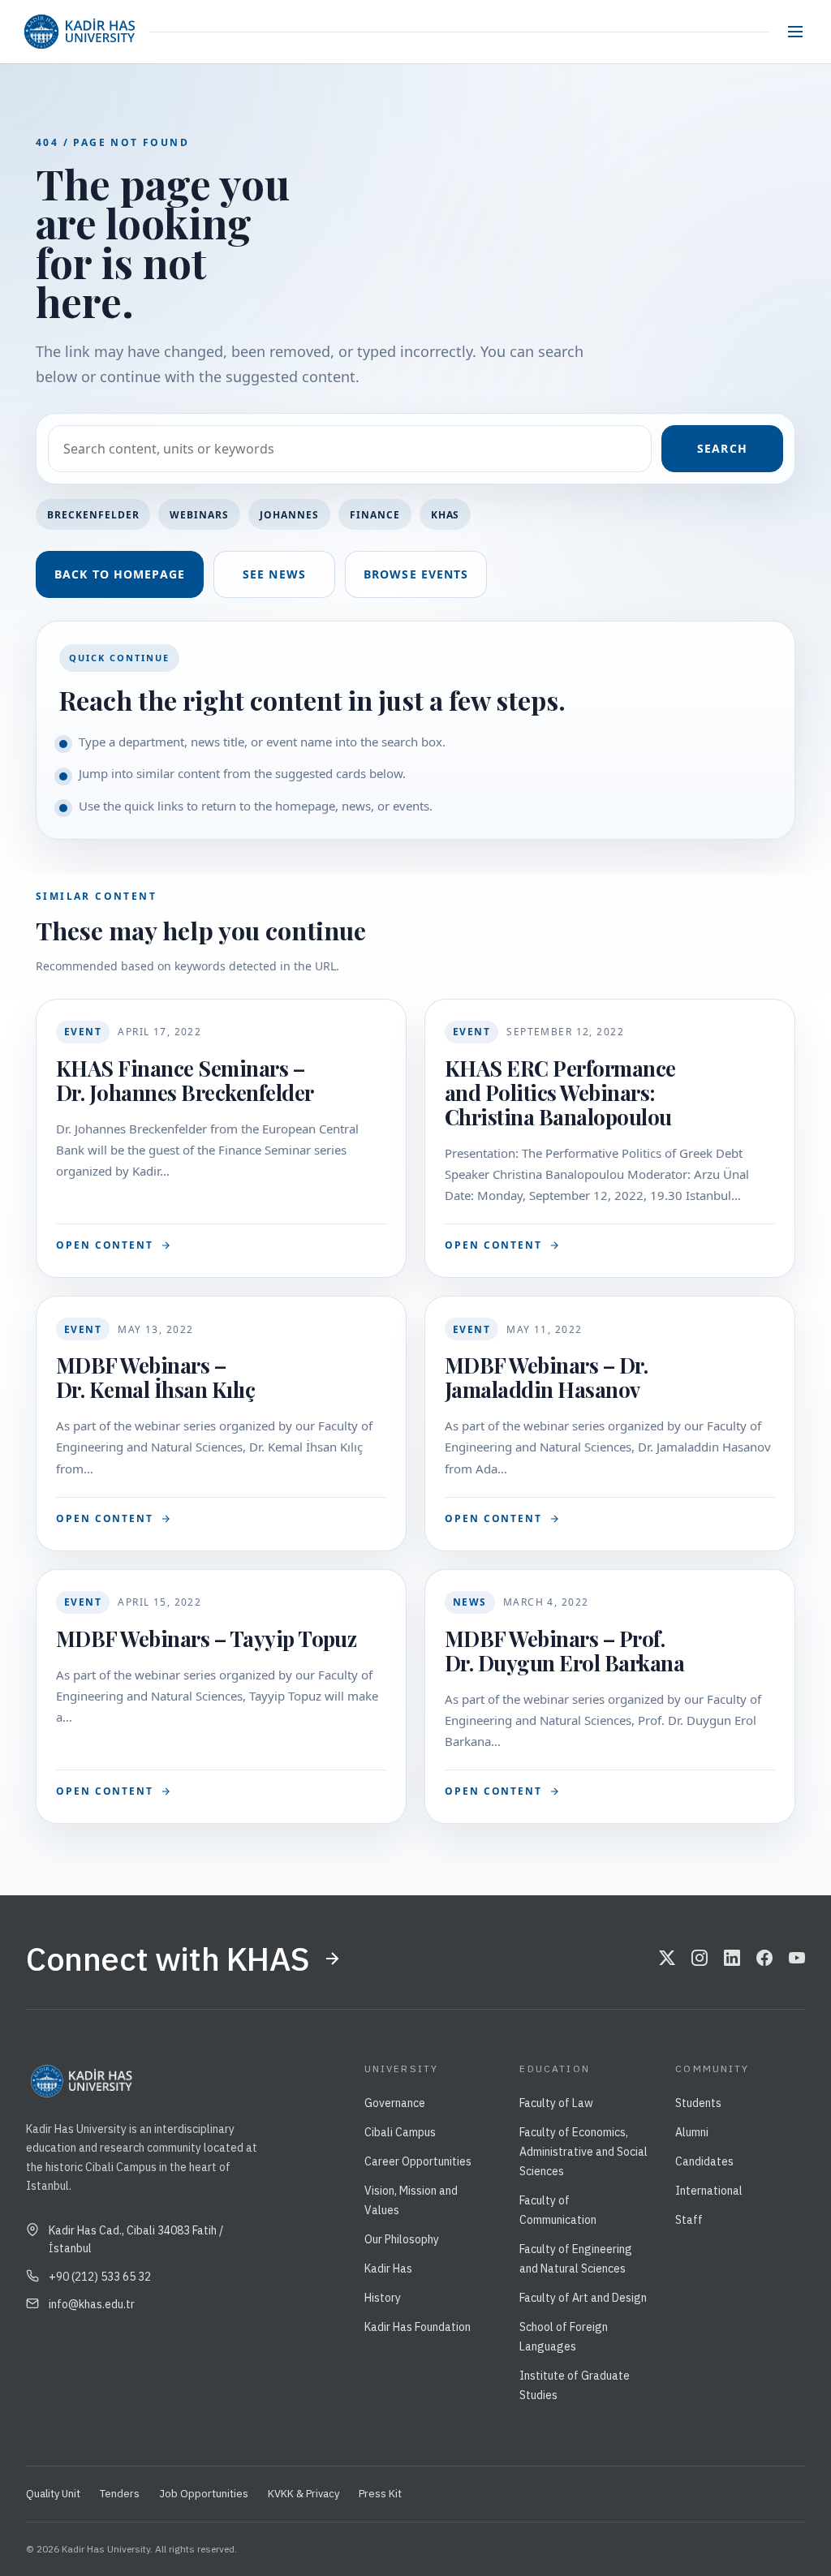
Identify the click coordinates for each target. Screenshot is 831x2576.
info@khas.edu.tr (92, 2304)
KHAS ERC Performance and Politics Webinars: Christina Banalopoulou (560, 1092)
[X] (667, 1959)
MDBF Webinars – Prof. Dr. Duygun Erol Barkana (564, 1651)
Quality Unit (53, 2494)
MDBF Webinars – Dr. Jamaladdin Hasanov (546, 1377)
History (383, 2298)
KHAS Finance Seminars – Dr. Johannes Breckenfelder (185, 1080)
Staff (689, 2220)
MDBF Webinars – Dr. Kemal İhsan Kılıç (155, 1377)
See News (274, 574)
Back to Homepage (120, 574)
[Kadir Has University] (79, 32)
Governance (395, 2103)
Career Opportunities (418, 2161)
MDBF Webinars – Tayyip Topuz (206, 1638)
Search (722, 448)
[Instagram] (700, 1959)
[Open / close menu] (795, 32)
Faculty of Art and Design (583, 2298)
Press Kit (380, 2494)
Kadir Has (388, 2269)
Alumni (692, 2132)
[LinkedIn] (732, 1959)
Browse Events (416, 574)
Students (698, 2103)
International (709, 2191)
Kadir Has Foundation (418, 2327)
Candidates (704, 2161)
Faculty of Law (556, 2103)
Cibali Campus (400, 2132)
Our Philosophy (402, 2239)
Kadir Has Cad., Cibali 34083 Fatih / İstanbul (136, 2239)
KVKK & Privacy (304, 2494)
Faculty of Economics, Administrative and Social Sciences (583, 2152)
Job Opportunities (204, 2494)
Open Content (105, 1245)
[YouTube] (797, 1959)
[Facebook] (764, 1959)
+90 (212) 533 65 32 (100, 2277)
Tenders (120, 2494)
